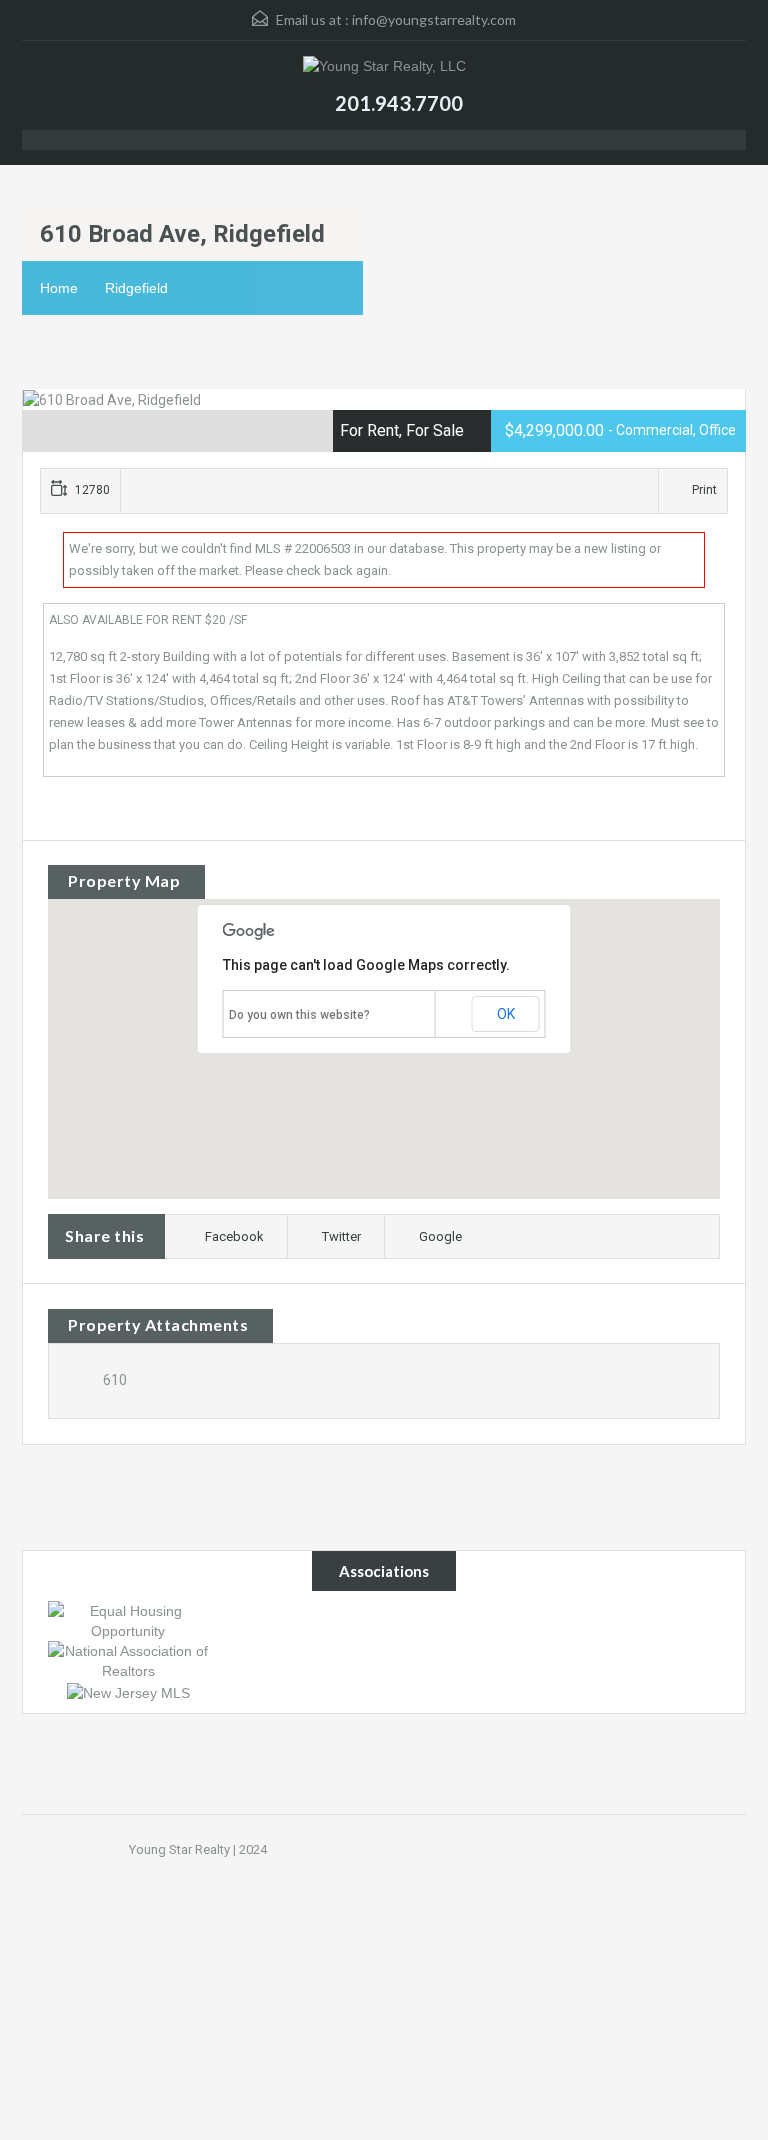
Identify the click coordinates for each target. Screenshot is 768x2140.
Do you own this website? (299, 1015)
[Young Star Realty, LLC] (384, 68)
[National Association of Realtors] (128, 1660)
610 (115, 1380)
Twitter (341, 1236)
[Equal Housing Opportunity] (128, 1620)
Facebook (234, 1236)
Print (704, 490)
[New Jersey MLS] (128, 1691)
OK (506, 1014)
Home (59, 288)
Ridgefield (136, 288)
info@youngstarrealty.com (434, 19)
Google (440, 1236)
